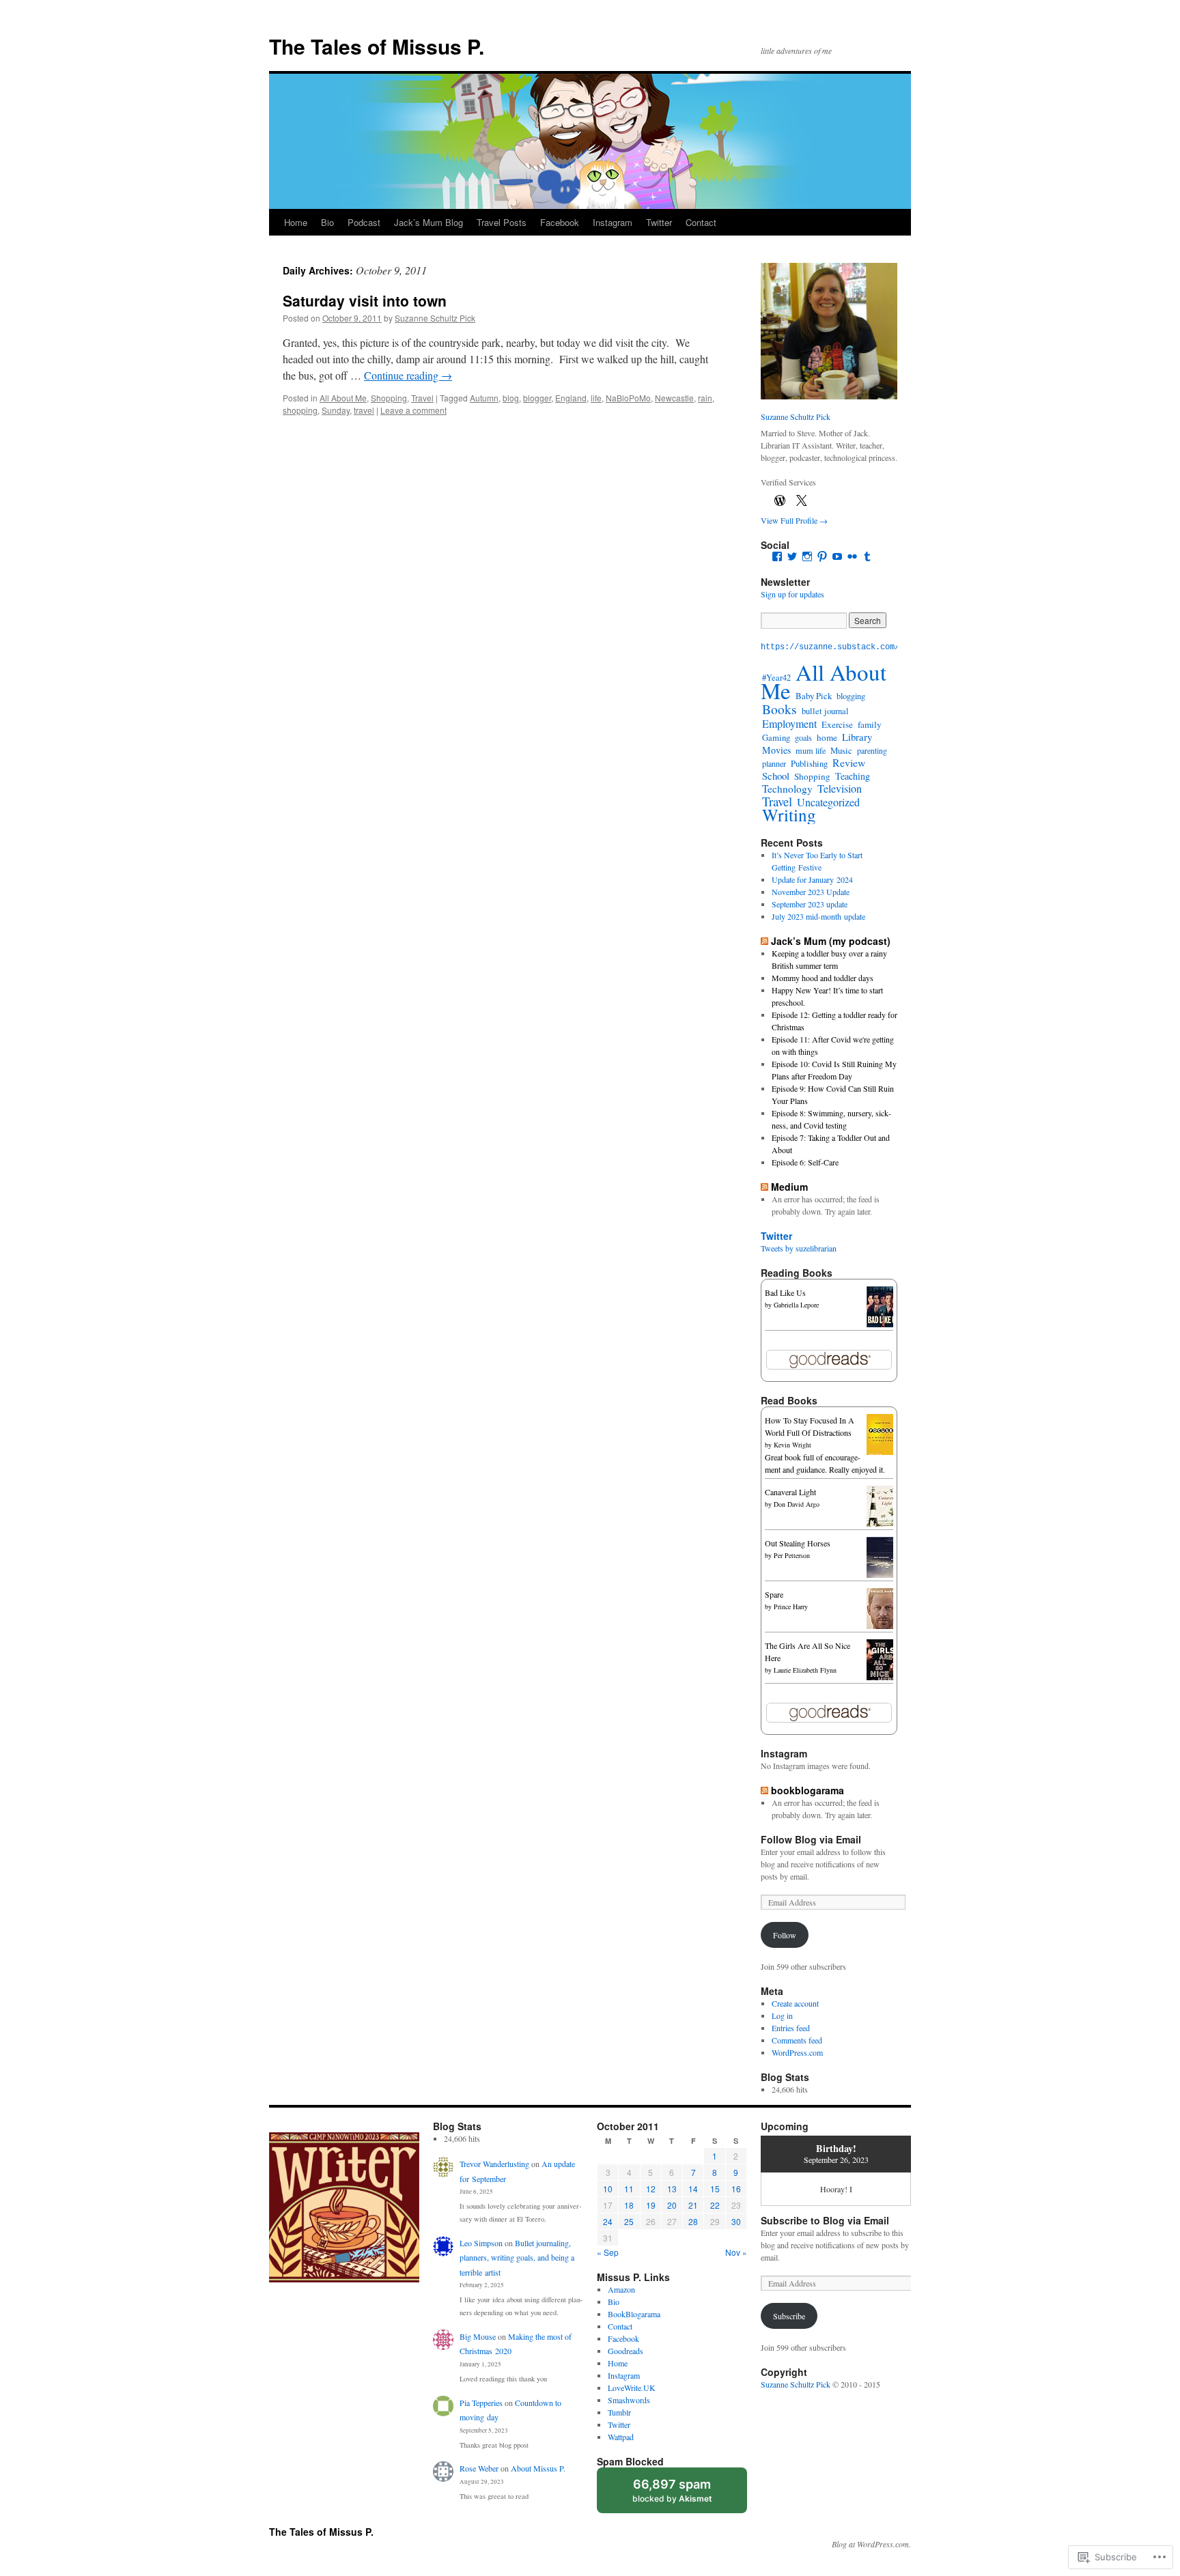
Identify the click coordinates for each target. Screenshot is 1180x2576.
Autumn (484, 398)
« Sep (608, 2252)
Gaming (776, 738)
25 (629, 2221)
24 (608, 2221)
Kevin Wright (792, 1445)
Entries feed (791, 2028)
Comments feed (797, 2040)
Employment (789, 724)
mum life (811, 750)
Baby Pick (814, 696)
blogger (537, 398)
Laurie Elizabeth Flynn (805, 1670)
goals (803, 737)
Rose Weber (479, 2468)
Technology (787, 789)
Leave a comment (413, 410)
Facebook (560, 222)
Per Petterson (792, 1555)
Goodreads (626, 2351)
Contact (701, 222)
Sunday (336, 410)
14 (693, 2189)
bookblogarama (807, 1790)
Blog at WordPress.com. (871, 2544)
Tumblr (619, 2412)
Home (296, 222)
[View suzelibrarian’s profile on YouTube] (837, 556)
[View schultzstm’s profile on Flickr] (852, 556)
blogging (851, 696)
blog (511, 398)
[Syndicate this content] (764, 941)
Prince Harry (791, 1607)
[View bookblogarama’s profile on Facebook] (777, 556)
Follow (785, 1935)
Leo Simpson (481, 2243)
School (776, 776)
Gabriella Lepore (796, 1305)
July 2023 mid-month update (818, 916)
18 (629, 2205)
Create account (795, 2003)
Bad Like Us (785, 1292)
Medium (789, 1187)
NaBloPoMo (628, 398)
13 (672, 2189)
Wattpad (621, 2437)
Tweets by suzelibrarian (799, 1248)
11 (629, 2189)
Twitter (659, 222)
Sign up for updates (792, 594)
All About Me (343, 398)
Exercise (837, 724)
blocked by (685, 2495)
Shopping (389, 398)
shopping (300, 410)
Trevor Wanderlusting (494, 2164)
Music (841, 750)
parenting (872, 750)
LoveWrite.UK (632, 2388)
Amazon (621, 2289)
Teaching (853, 776)
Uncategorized (828, 802)
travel (364, 410)
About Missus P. (538, 2468)
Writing (789, 815)
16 (736, 2189)
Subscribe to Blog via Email (825, 2220)
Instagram (613, 222)
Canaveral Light (790, 1492)
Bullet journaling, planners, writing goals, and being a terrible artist (517, 2257)
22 (715, 2205)
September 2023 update (810, 904)
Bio (327, 222)
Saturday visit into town (365, 300)
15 (715, 2189)
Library (857, 737)
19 (651, 2205)
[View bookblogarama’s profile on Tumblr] (867, 556)
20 (672, 2205)
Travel (422, 398)
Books (779, 709)
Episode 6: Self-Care (805, 1162)
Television (840, 789)
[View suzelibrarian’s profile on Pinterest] (822, 556)
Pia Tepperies (481, 2403)
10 (608, 2189)
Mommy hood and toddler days (823, 978)
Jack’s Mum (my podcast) (831, 941)
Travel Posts (502, 222)
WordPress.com (797, 2052)
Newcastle (674, 398)
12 (651, 2189)
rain (705, 398)
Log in (782, 2015)
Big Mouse (478, 2336)
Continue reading (408, 375)
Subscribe (789, 2316)
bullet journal (825, 711)
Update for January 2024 (812, 879)
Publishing (809, 763)
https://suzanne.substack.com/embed (842, 647)
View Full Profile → (794, 520)
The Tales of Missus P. (377, 46)
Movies (776, 750)
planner (774, 763)
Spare (774, 1594)
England (571, 398)
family (870, 724)
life (596, 398)
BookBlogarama (634, 2314)
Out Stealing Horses (798, 1543)
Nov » (736, 2252)
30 (736, 2221)
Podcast (364, 222)
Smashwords (629, 2400)
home (827, 737)
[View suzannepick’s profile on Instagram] (807, 556)
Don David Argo (797, 1504)
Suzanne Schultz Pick (435, 318)
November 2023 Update (811, 892)
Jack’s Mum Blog (429, 222)
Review (849, 762)
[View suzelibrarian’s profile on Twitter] (792, 556)
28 (693, 2221)
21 (693, 2205)
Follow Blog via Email (811, 1839)
